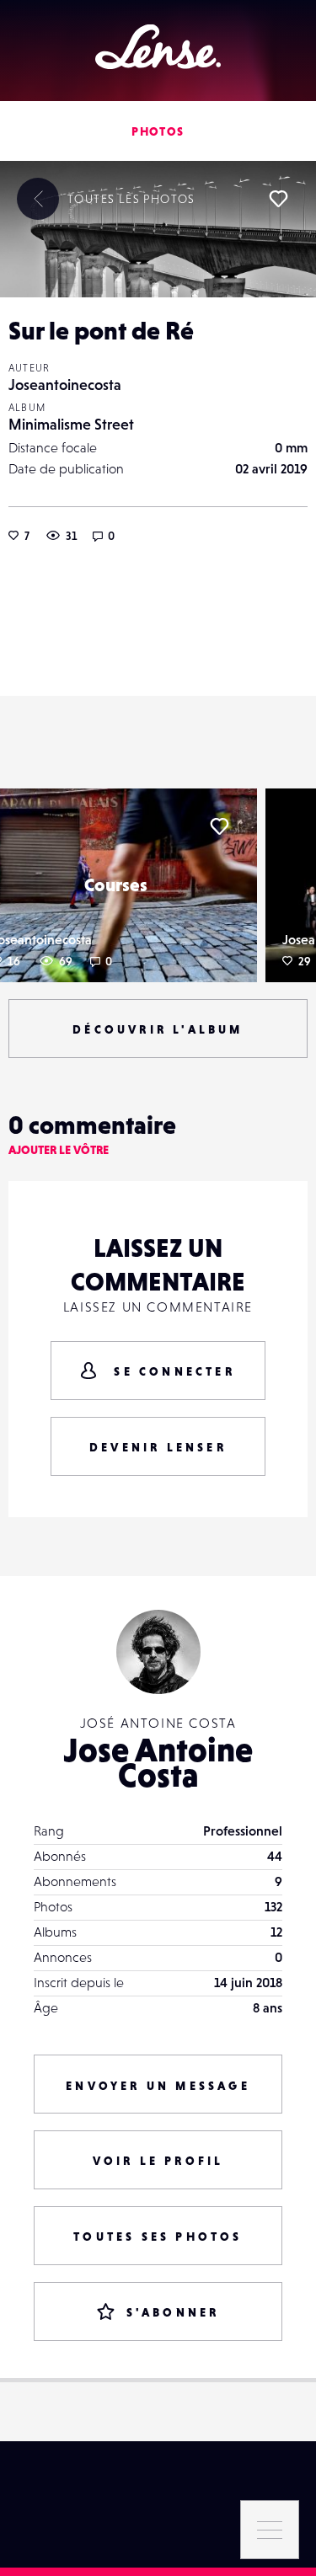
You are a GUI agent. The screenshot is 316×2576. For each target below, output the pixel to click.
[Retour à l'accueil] (158, 47)
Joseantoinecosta (65, 385)
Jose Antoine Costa (158, 1762)
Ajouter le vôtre (59, 1150)
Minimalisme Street (71, 424)
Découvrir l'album (158, 1029)
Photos (158, 131)
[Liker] (278, 199)
